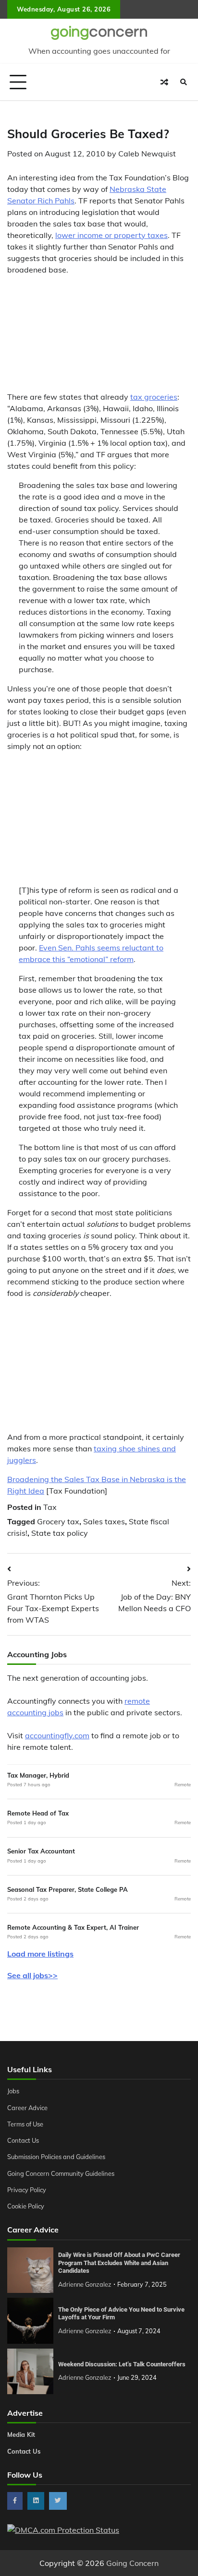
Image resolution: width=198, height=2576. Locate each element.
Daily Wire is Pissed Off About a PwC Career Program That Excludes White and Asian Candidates (119, 2263)
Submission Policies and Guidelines (56, 2157)
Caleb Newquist (147, 154)
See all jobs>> (32, 1975)
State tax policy (60, 1533)
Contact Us (23, 2140)
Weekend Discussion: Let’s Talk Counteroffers (122, 2364)
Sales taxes (104, 1521)
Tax (50, 1507)
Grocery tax (58, 1521)
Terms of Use (25, 2124)
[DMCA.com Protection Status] (63, 2530)
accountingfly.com (57, 1735)
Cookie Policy (26, 2206)
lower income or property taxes (111, 235)
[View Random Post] (164, 82)
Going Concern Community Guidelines (61, 2173)
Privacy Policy (27, 2190)
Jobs (13, 2091)
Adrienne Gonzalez (85, 2284)
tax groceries (154, 397)
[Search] (184, 82)
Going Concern (132, 2563)
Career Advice (27, 2108)
